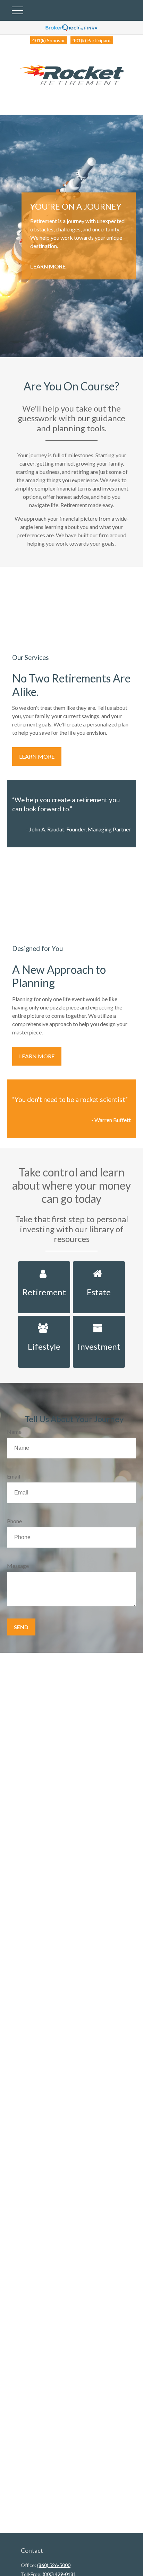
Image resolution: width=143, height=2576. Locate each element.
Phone (14, 1521)
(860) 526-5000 (54, 2565)
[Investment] (99, 1320)
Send (21, 1627)
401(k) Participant (92, 40)
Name (14, 1432)
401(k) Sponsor (49, 40)
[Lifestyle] (44, 1320)
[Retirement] (44, 1265)
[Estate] (99, 1265)
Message (18, 1566)
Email (14, 1476)
